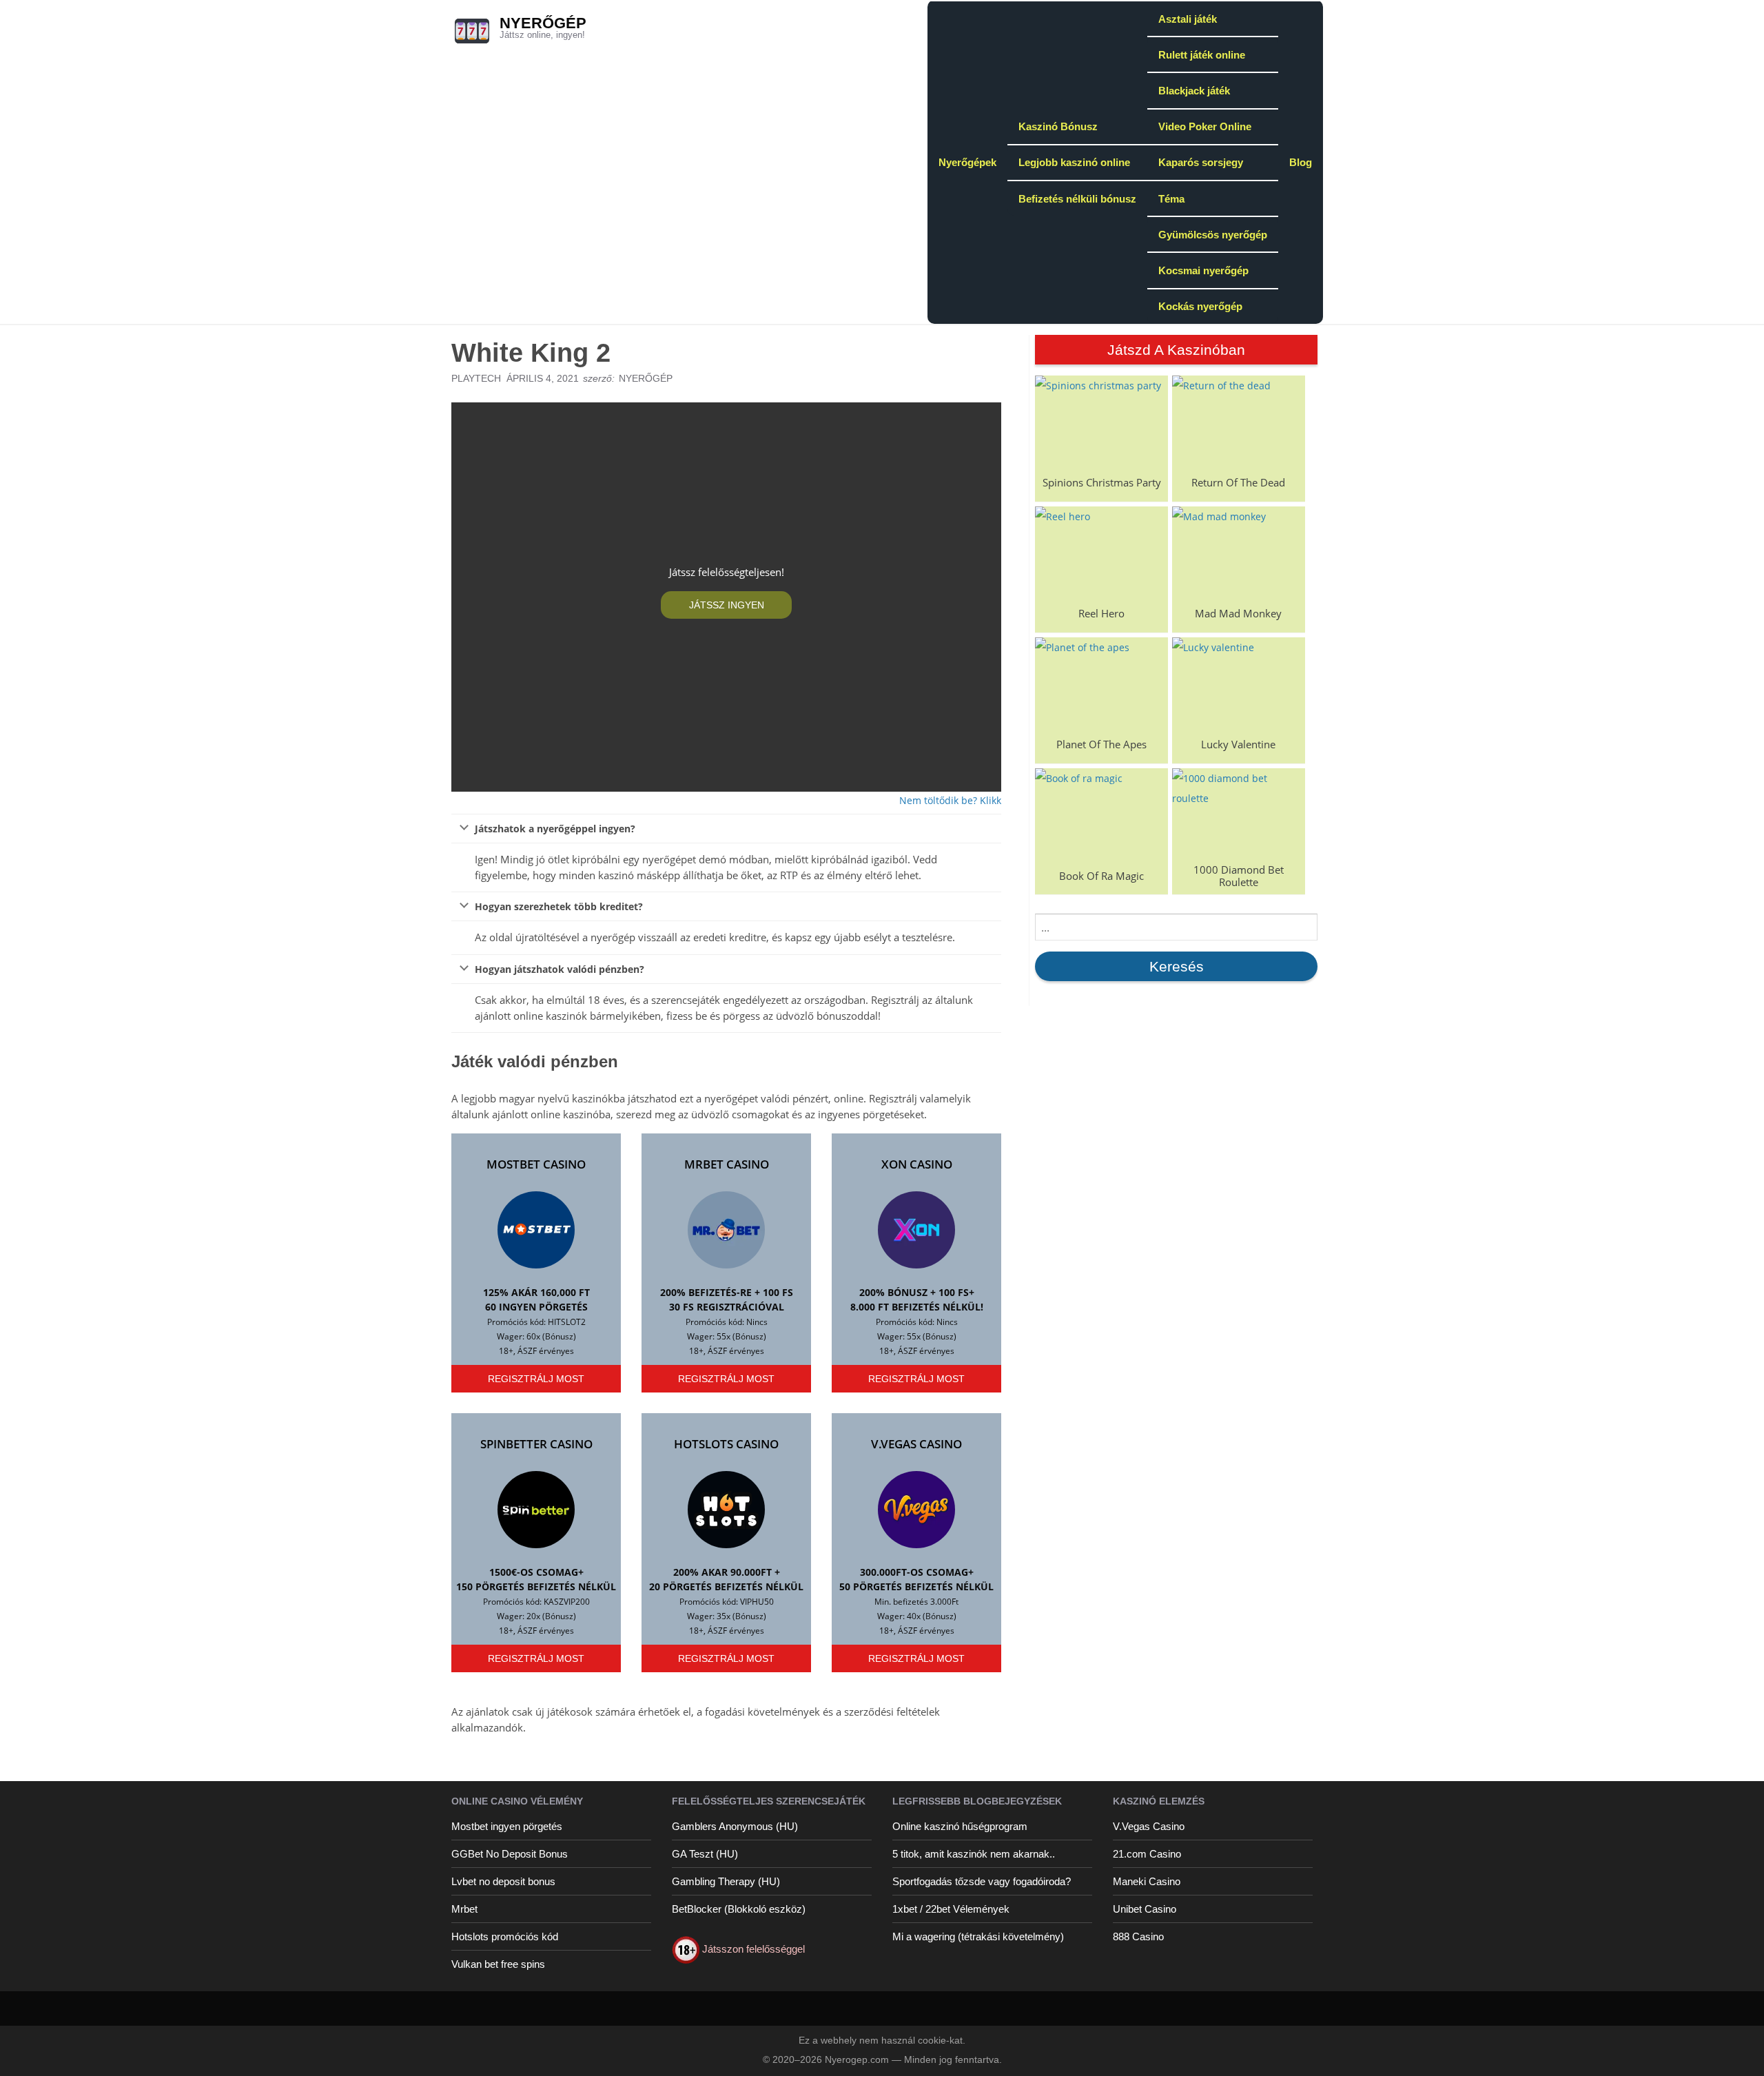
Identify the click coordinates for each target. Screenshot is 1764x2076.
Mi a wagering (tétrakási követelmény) (978, 1936)
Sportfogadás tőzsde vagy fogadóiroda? (982, 1881)
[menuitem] (967, 162)
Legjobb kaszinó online (1074, 162)
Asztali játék (1188, 19)
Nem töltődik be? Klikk (950, 800)
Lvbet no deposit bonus (503, 1881)
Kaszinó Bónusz (1058, 126)
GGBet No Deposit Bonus (510, 1854)
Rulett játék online (1202, 55)
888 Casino (1138, 1936)
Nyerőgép (543, 23)
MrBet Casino (727, 1164)
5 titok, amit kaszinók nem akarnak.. (974, 1854)
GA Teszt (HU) (705, 1854)
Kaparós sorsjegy (1201, 162)
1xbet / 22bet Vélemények (951, 1909)
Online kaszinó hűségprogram (960, 1826)
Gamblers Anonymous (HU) (735, 1826)
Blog (1301, 162)
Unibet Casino (1145, 1909)
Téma (1171, 199)
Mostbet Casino (536, 1164)
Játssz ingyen (727, 605)
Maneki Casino (1147, 1881)
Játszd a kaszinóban (1176, 350)
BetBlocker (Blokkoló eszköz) (739, 1909)
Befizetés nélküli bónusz (1077, 199)
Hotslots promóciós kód (505, 1936)
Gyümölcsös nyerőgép (1213, 235)
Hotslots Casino (726, 1444)
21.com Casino (1147, 1854)
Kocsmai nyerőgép (1203, 270)
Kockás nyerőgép (1200, 306)
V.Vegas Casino (916, 1444)
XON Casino (917, 1164)
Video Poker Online (1205, 126)
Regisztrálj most (536, 1379)
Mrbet (464, 1909)
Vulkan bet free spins (498, 1964)
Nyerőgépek (967, 162)
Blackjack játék (1194, 91)
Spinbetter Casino (536, 1444)
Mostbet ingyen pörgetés (507, 1826)
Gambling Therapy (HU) (726, 1881)
